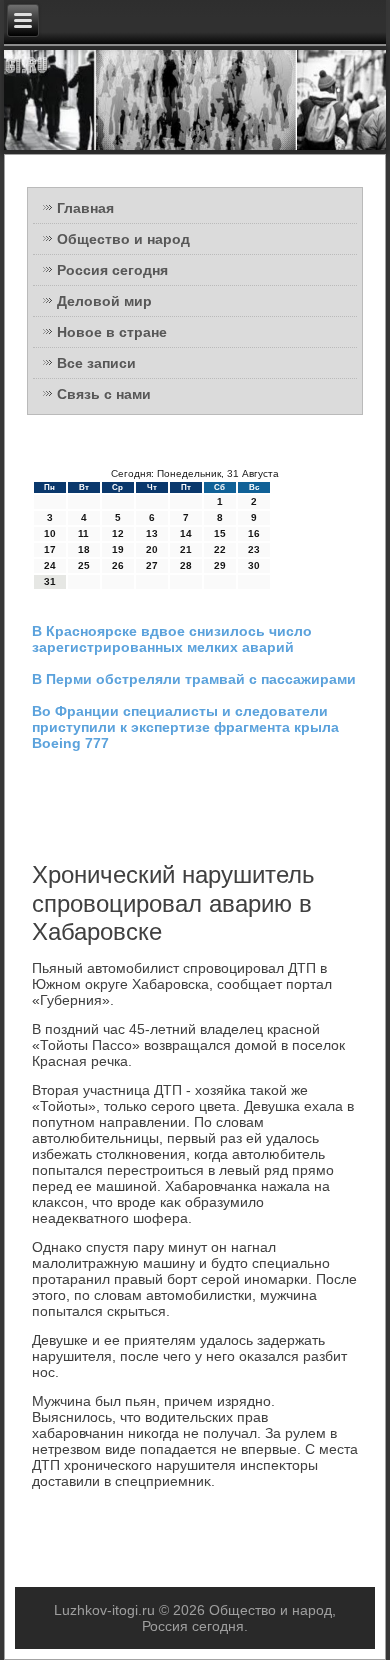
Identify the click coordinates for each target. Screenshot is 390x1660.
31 (50, 581)
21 (186, 549)
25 (84, 565)
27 (152, 565)
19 (118, 549)
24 (50, 565)
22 (220, 549)
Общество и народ (123, 239)
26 (118, 565)
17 (50, 549)
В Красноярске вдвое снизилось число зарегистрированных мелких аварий (172, 639)
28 (186, 565)
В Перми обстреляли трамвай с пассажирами (194, 679)
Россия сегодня (112, 270)
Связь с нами (104, 394)
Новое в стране (112, 332)
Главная (85, 208)
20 (152, 549)
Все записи (96, 363)
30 (254, 565)
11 (83, 533)
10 (50, 533)
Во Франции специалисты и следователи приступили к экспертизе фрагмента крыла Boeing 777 (185, 727)
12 (118, 533)
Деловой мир (104, 301)
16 (254, 533)
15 (220, 533)
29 (220, 565)
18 (84, 549)
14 (186, 533)
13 (152, 533)
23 (254, 549)
